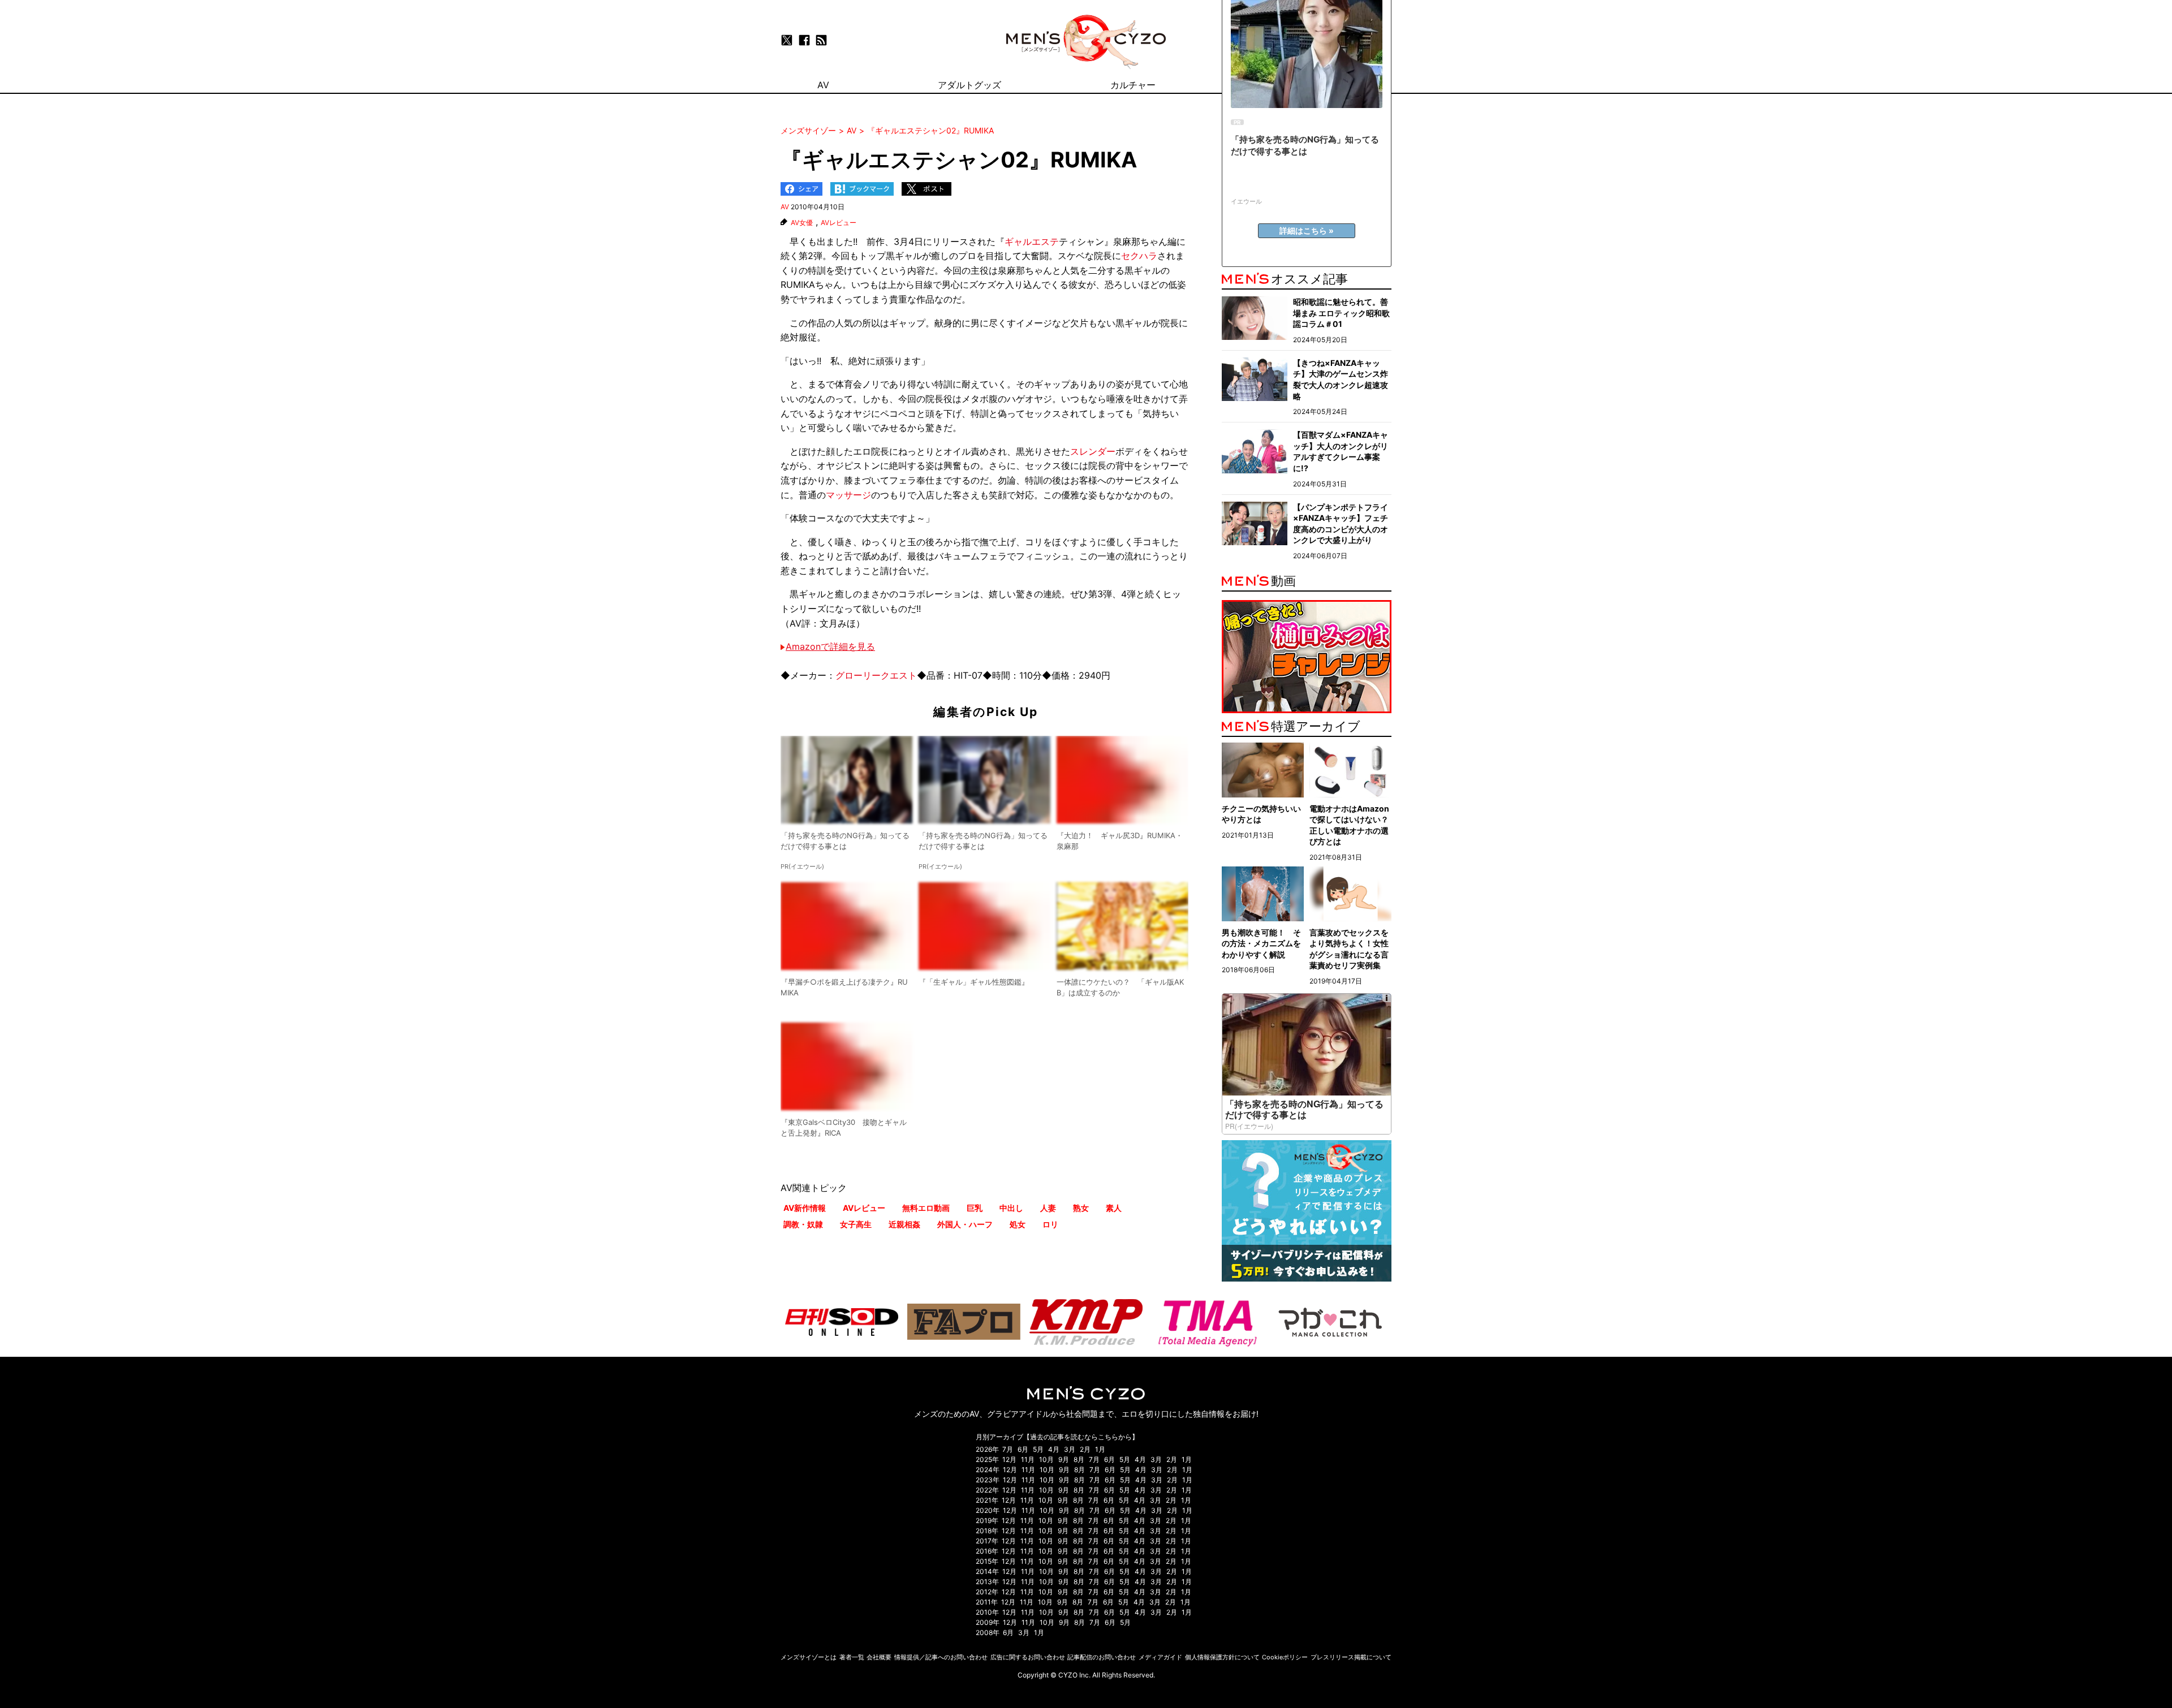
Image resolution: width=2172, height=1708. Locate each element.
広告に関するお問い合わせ (1028, 1657)
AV (785, 207)
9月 (1064, 1459)
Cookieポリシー (1285, 1657)
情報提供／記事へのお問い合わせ (941, 1657)
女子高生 (856, 1224)
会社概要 (879, 1657)
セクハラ (1139, 256)
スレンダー (1093, 451)
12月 (1009, 1459)
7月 (1008, 1449)
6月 (1023, 1449)
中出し (1011, 1208)
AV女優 (802, 223)
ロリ (1050, 1224)
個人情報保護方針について (1222, 1657)
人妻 (1048, 1208)
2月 (1085, 1449)
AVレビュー (839, 223)
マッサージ (848, 495)
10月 (1046, 1459)
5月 (1038, 1449)
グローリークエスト (876, 675)
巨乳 (975, 1208)
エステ (1045, 241)
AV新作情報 (805, 1208)
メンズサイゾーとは (809, 1657)
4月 (1054, 1449)
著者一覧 (852, 1657)
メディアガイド (1160, 1657)
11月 (1028, 1459)
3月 (1070, 1449)
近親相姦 (904, 1224)
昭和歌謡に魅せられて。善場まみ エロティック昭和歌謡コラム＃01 (1341, 313)
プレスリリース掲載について (1351, 1657)
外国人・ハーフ (965, 1224)
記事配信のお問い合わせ (1102, 1657)
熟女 (1081, 1208)
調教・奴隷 (803, 1224)
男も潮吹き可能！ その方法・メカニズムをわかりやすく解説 (1261, 943)
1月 (1100, 1449)
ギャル (1018, 241)
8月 (1079, 1459)
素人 (1114, 1208)
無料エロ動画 (926, 1208)
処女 (1018, 1224)
